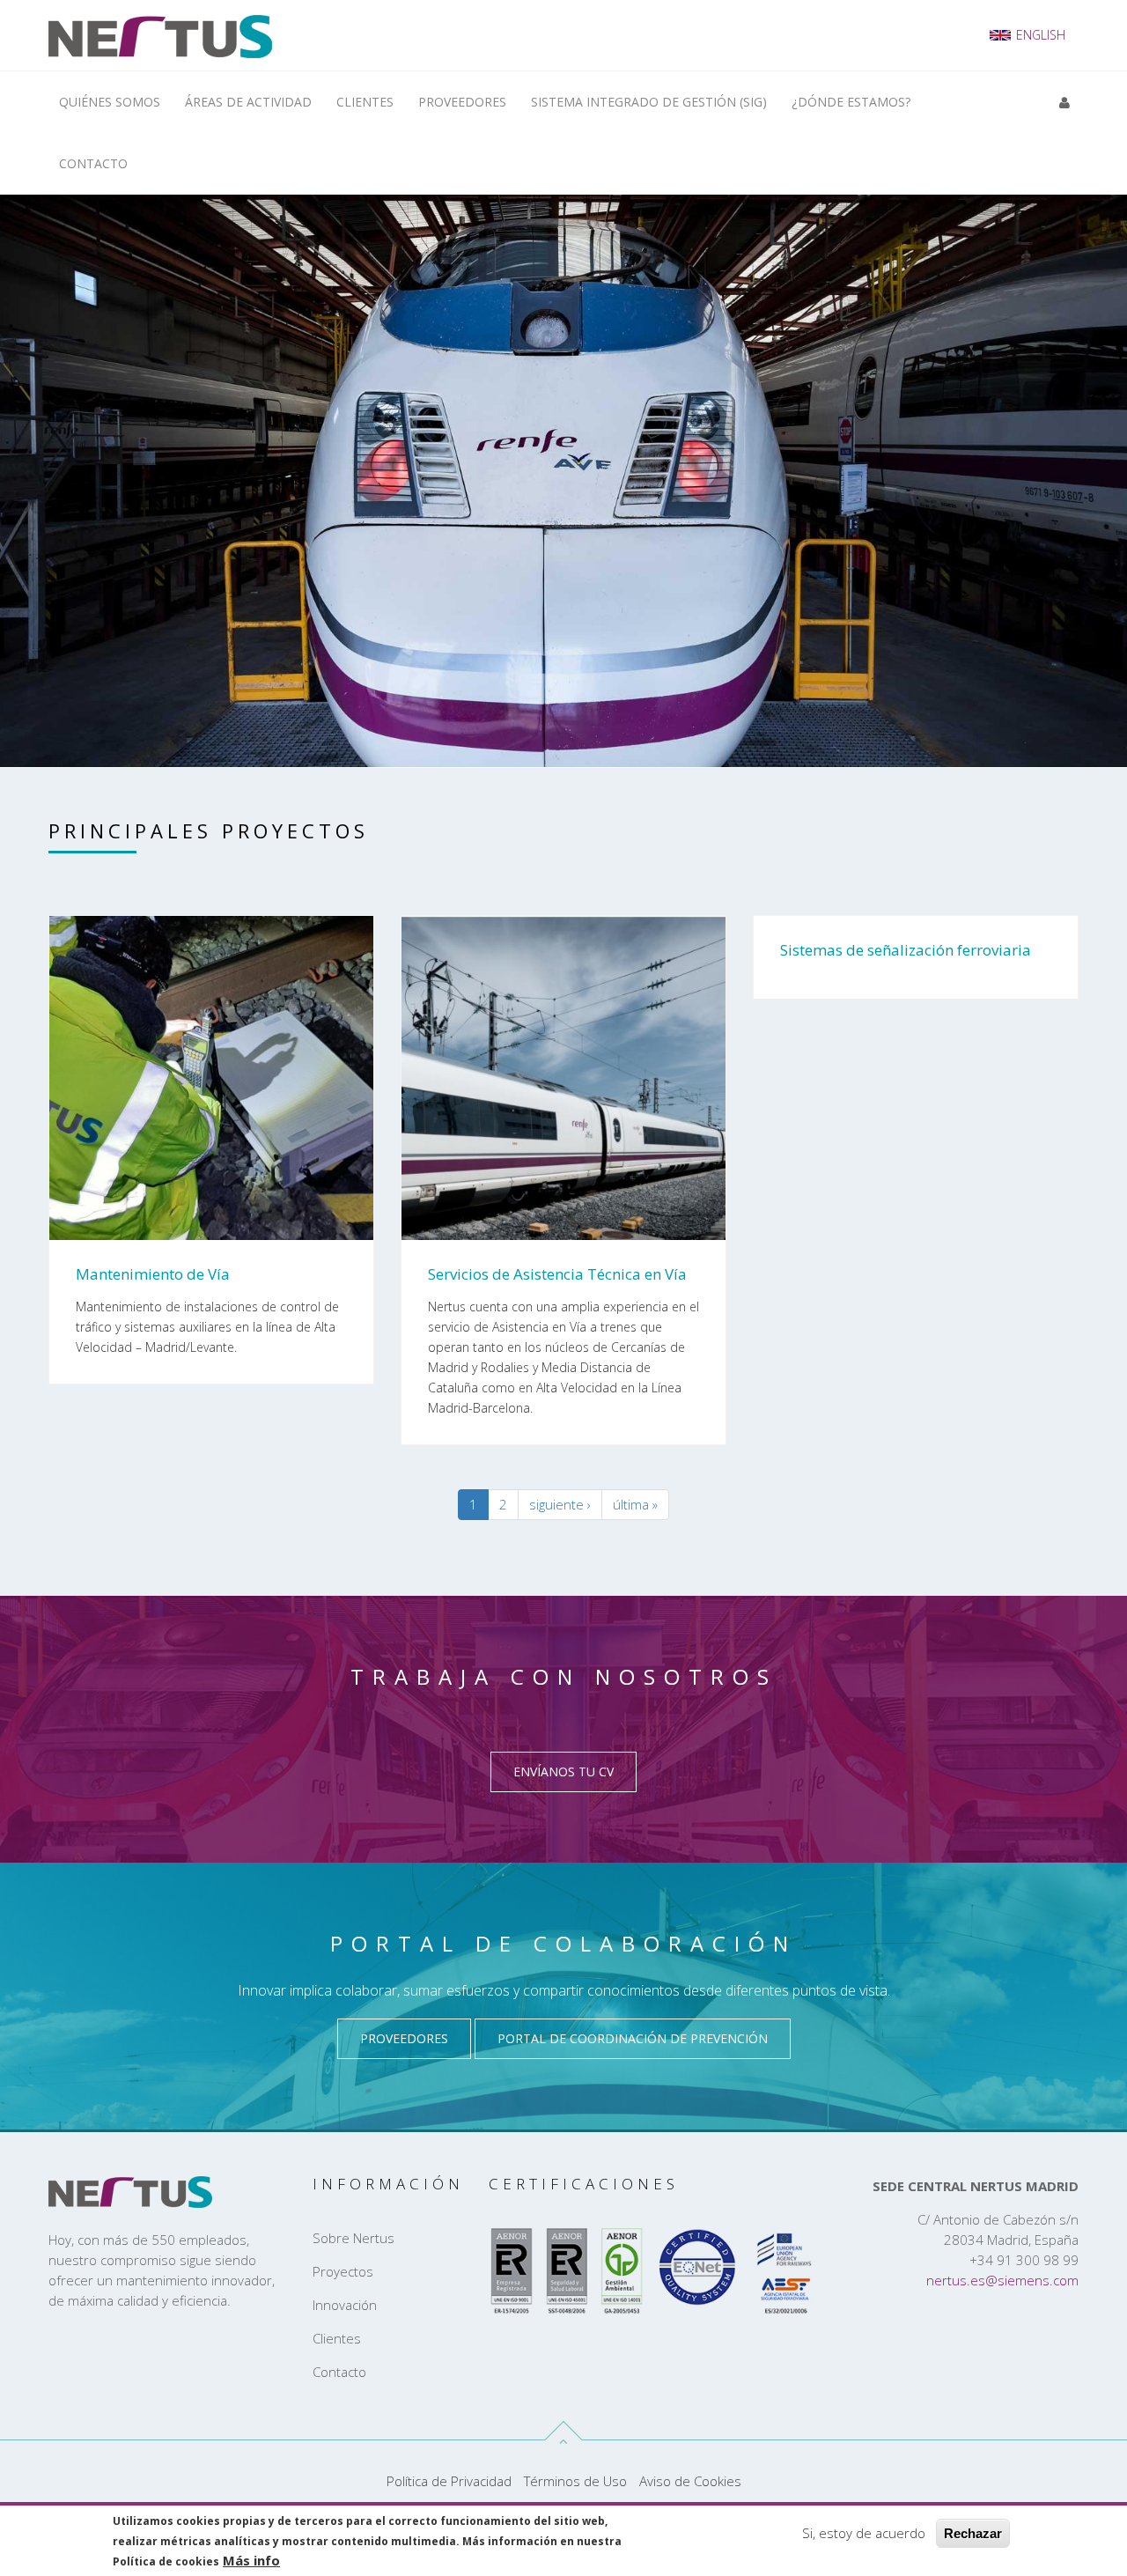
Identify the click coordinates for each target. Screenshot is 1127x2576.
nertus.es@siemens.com (1002, 2280)
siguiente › (560, 1504)
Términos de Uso (575, 2481)
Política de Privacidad (449, 2481)
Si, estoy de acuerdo (864, 2533)
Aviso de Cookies (690, 2481)
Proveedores (462, 102)
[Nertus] (160, 35)
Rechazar (973, 2533)
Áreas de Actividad (248, 102)
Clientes (365, 102)
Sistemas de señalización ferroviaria (906, 950)
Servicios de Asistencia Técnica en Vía (557, 1274)
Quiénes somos (110, 102)
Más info (251, 2560)
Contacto (93, 163)
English (1041, 35)
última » (635, 1504)
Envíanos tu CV (563, 1771)
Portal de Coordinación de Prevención (633, 2038)
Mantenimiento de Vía (153, 1274)
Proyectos (343, 2271)
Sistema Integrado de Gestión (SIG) (649, 102)
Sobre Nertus (354, 2238)
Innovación (345, 2305)
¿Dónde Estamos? (851, 102)
